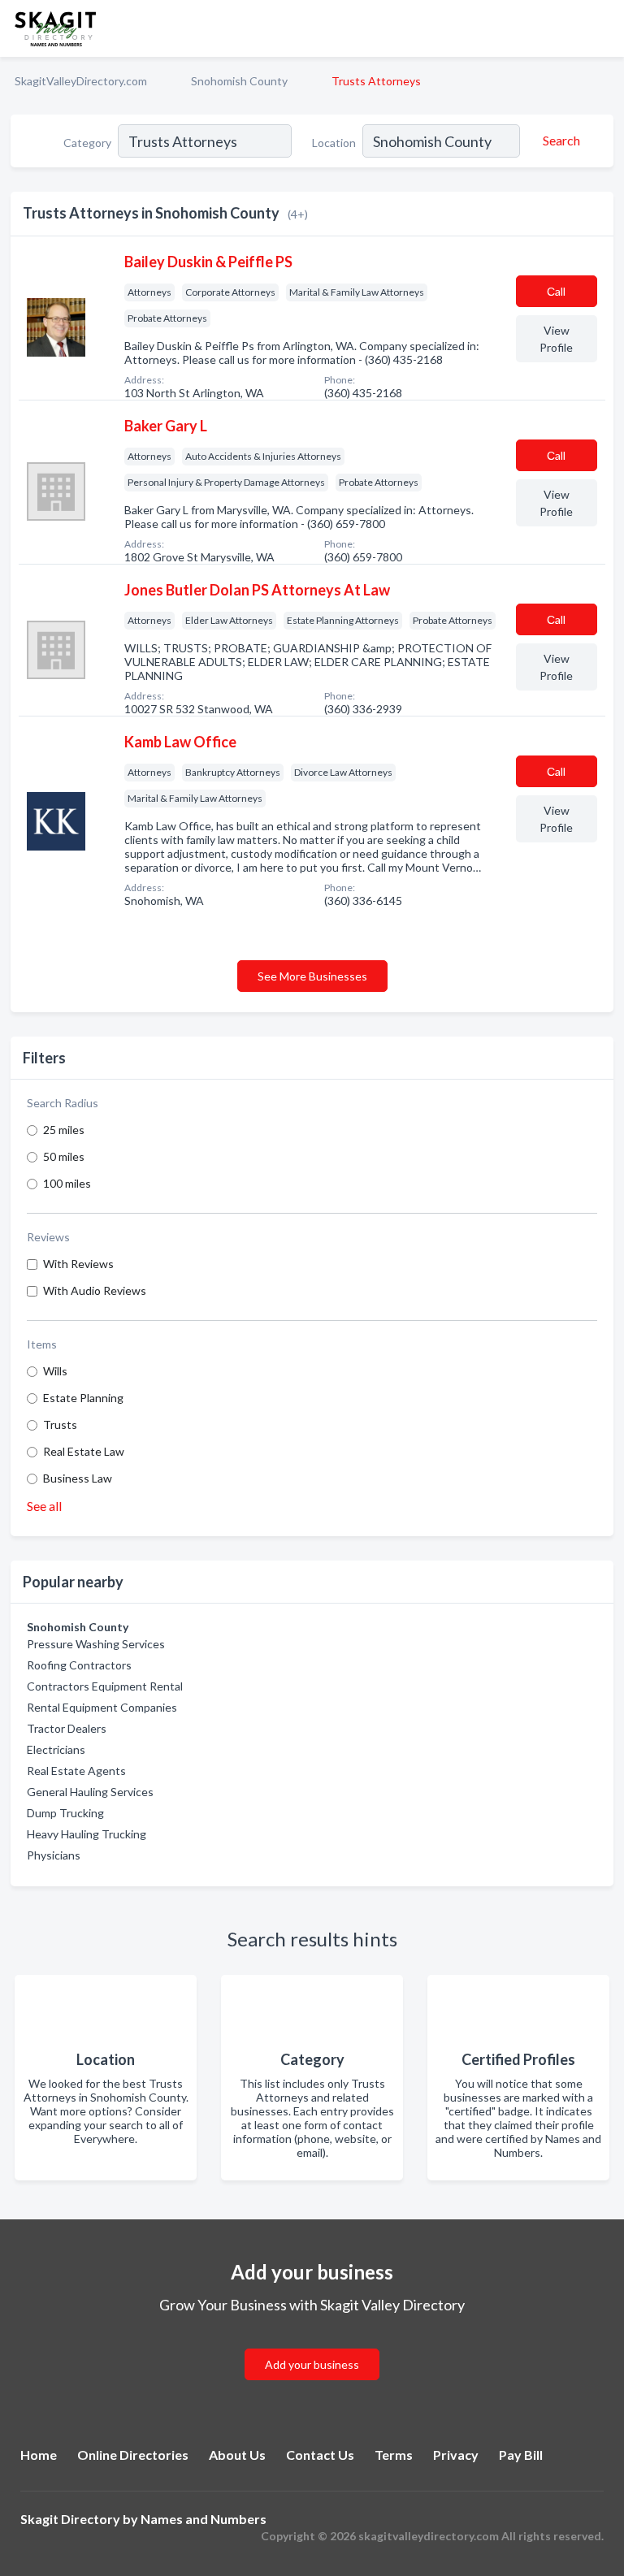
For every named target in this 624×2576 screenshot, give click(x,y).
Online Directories (133, 2455)
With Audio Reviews (95, 1290)
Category (87, 143)
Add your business (312, 2364)
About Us (237, 2455)
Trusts (60, 1424)
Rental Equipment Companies (102, 1707)
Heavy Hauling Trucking (87, 1834)
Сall (556, 291)
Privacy (456, 2455)
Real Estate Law (84, 1451)
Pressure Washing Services (96, 1644)
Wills (55, 1371)
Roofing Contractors (79, 1665)
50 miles (64, 1156)
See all (44, 1506)
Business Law (78, 1478)
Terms (394, 2455)
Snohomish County (239, 81)
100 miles (67, 1183)
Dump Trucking (65, 1813)
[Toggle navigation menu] (602, 28)
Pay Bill (521, 2455)
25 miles (64, 1130)
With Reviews (78, 1264)
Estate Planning (83, 1398)
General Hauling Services (90, 1792)
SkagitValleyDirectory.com (81, 81)
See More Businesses (312, 976)
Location (334, 143)
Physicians (54, 1855)
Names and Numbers (204, 2519)
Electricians (56, 1749)
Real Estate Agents (76, 1771)
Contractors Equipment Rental (105, 1686)
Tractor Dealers (67, 1728)
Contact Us (320, 2455)
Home (39, 2455)
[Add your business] (312, 2345)
